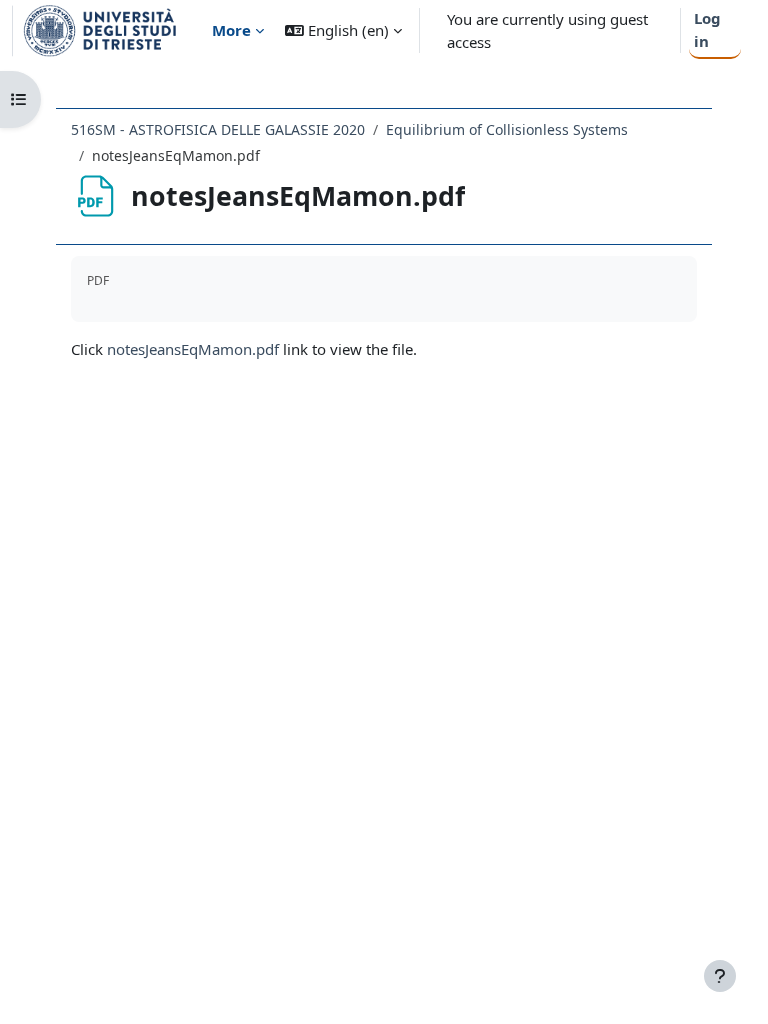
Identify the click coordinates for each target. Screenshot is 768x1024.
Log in (707, 29)
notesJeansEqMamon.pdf (193, 349)
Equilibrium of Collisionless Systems (507, 129)
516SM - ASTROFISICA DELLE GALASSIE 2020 (218, 129)
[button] (343, 30)
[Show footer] (720, 976)
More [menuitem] (231, 30)
